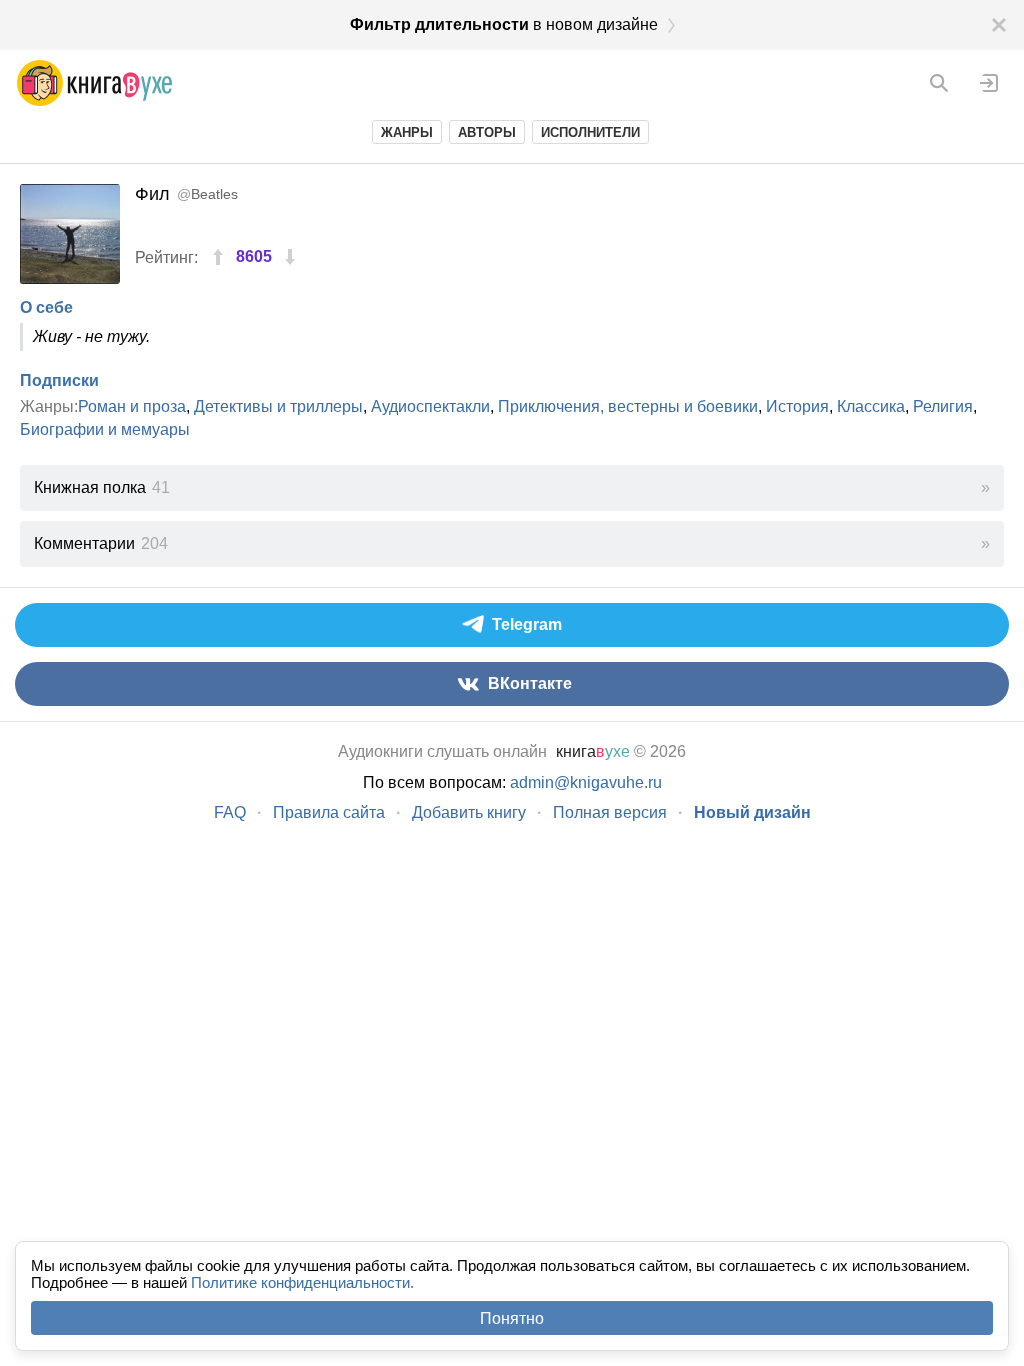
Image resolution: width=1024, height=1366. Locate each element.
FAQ (230, 812)
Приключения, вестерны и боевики (628, 406)
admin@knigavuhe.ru (586, 782)
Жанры (407, 132)
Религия (943, 406)
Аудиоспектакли (430, 406)
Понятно (512, 1318)
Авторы (487, 132)
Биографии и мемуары (105, 429)
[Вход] (989, 83)
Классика (871, 406)
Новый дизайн (752, 812)
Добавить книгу (469, 812)
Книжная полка (102, 487)
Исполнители (590, 132)
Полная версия (610, 812)
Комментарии (101, 543)
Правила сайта (329, 812)
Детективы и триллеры (278, 406)
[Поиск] (939, 83)
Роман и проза (132, 406)
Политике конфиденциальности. (302, 1282)
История (797, 406)
